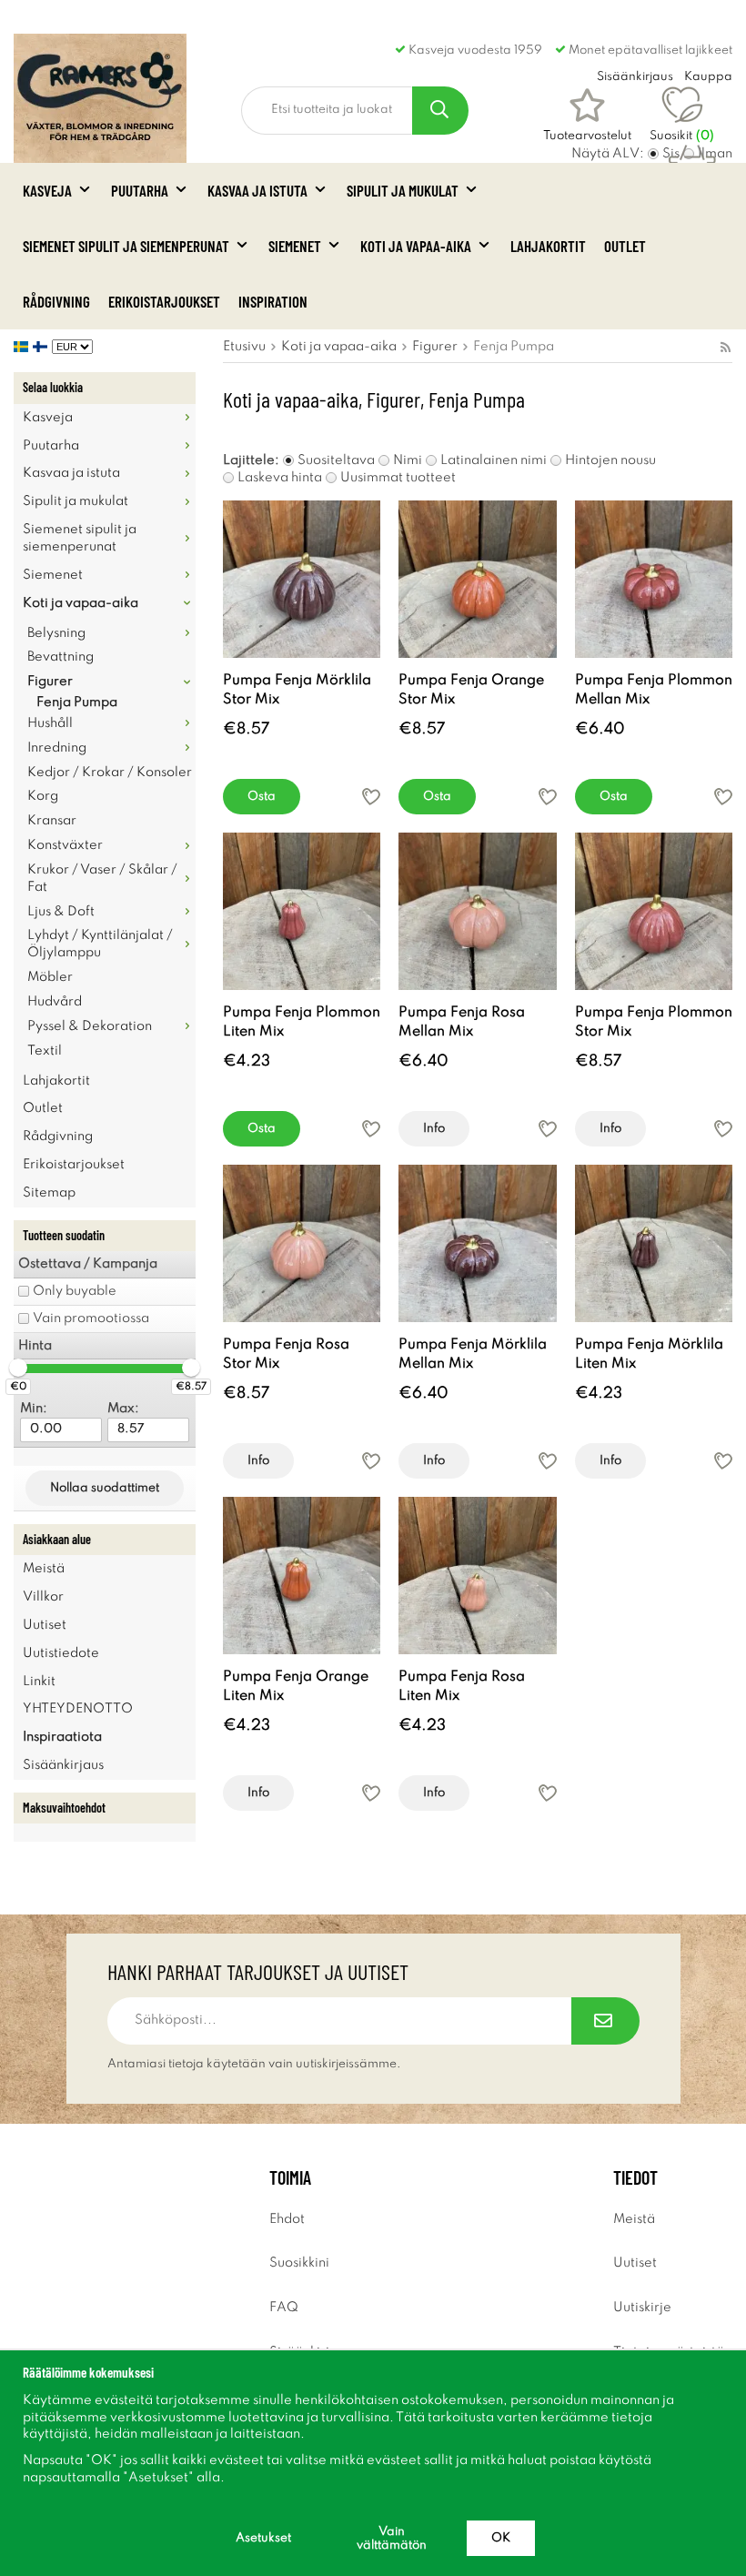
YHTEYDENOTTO (78, 1709)
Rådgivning (56, 301)
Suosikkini (299, 2263)
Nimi (408, 460)
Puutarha (140, 190)
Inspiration (273, 301)
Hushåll (50, 723)
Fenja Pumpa (77, 702)
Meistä (44, 1569)
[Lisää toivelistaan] (371, 797)
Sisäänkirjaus (63, 1765)
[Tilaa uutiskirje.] (605, 2021)
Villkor (43, 1597)
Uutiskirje (642, 2308)
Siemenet (295, 246)
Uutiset (45, 1625)
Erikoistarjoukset (164, 301)
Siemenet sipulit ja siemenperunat (126, 246)
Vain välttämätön (392, 2539)
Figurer (50, 682)
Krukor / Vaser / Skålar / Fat (102, 879)
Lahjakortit (548, 246)
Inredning (57, 748)
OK (501, 2538)
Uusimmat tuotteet (398, 478)
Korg (43, 796)
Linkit (39, 1682)
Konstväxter (65, 845)
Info (434, 1129)
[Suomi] (42, 347)
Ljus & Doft (61, 912)
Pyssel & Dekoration (90, 1026)
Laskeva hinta (280, 478)
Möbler (50, 977)
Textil (45, 1051)
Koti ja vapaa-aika (416, 246)
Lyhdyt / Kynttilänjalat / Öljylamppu (100, 944)
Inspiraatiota (62, 1737)
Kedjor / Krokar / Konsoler (110, 773)
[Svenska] (23, 347)
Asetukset (263, 2538)
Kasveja (47, 190)
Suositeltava (336, 460)
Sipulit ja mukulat (403, 190)
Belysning (56, 633)
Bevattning (60, 657)
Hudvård (55, 1002)
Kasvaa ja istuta (257, 190)
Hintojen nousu (610, 460)
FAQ (284, 2308)
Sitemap (49, 1193)
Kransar (52, 821)
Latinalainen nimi (494, 460)
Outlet (625, 246)
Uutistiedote (61, 1653)
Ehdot (287, 2219)
